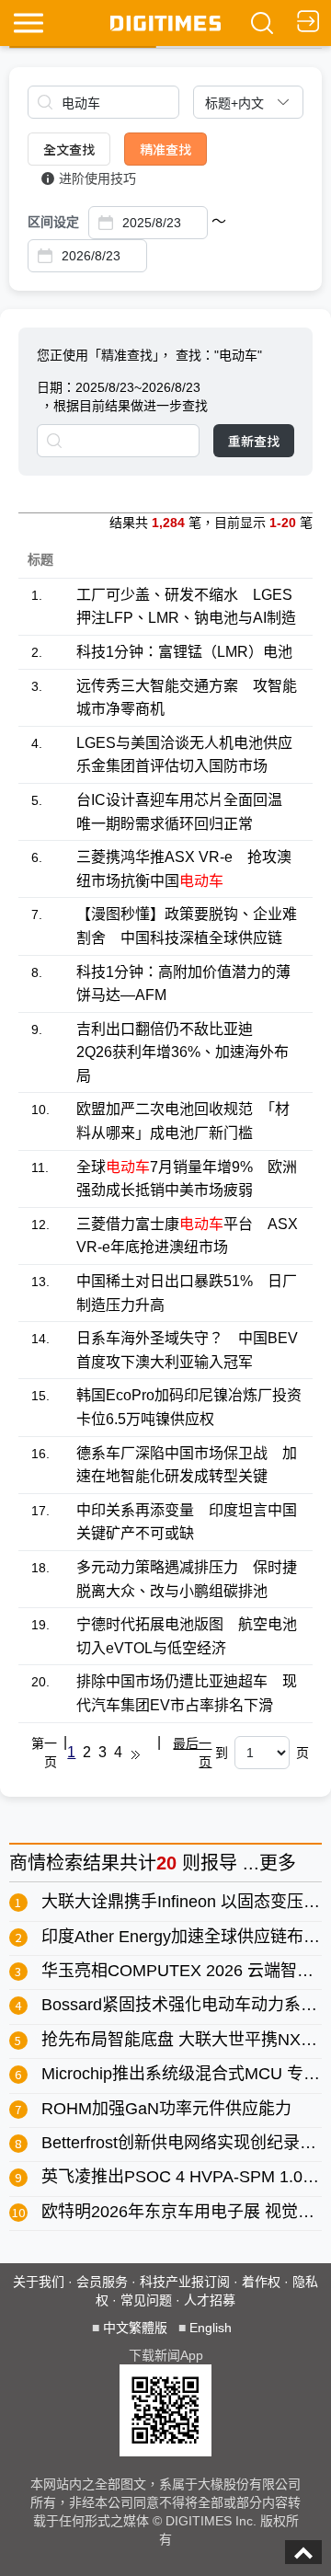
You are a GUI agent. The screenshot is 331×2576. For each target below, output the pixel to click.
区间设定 (53, 222)
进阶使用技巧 (97, 178)
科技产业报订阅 (185, 2282)
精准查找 (165, 149)
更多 (278, 1863)
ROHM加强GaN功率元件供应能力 (166, 2109)
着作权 (261, 2282)
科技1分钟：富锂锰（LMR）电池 (184, 652)
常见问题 (146, 2300)
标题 (40, 559)
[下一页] (136, 1753)
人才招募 (210, 2300)
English (211, 2328)
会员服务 (102, 2282)
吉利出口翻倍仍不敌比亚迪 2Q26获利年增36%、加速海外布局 (183, 1052)
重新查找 (254, 441)
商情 (28, 1863)
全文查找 (69, 149)
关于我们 (39, 2282)
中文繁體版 (135, 2328)
